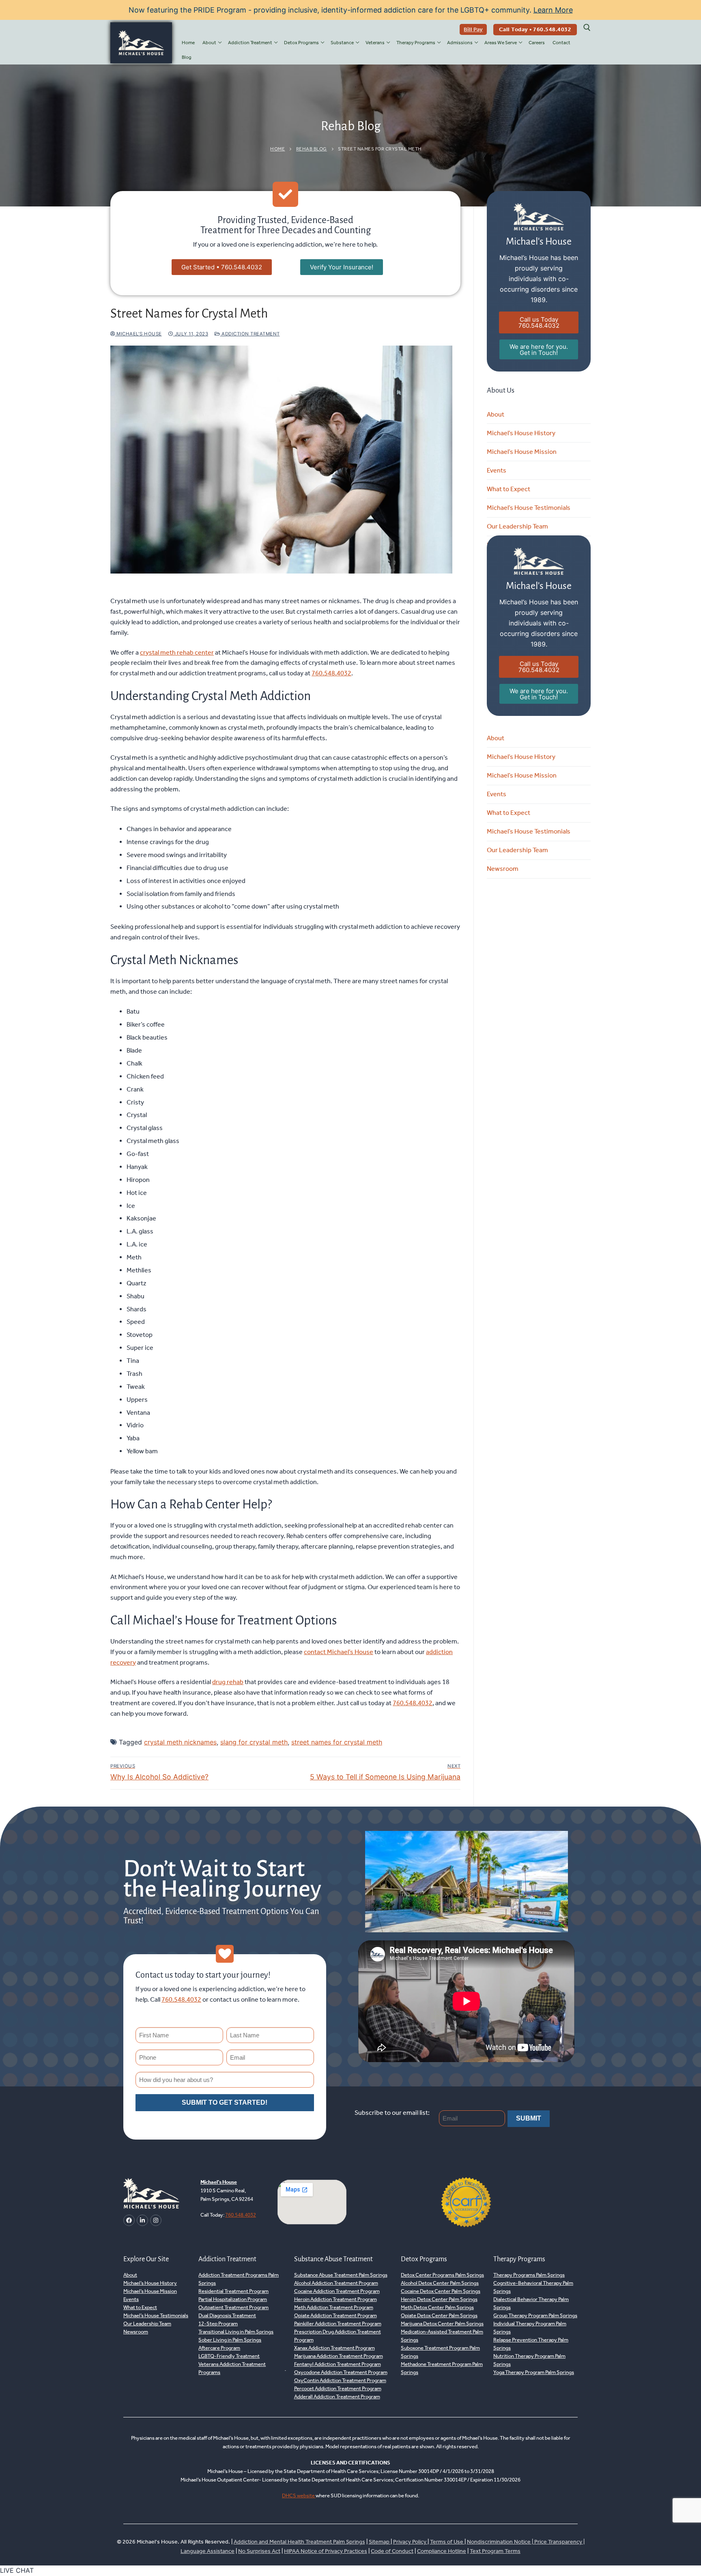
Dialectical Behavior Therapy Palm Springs (531, 2303)
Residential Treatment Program (233, 2291)
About (496, 414)
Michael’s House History (521, 433)
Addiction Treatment (250, 334)
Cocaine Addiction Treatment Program (337, 2291)
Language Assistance (208, 2551)
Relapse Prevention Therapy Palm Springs (531, 2344)
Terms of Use (447, 2542)
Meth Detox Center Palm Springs (437, 2307)
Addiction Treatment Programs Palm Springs (239, 2279)
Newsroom (503, 869)
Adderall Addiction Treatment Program (337, 2397)
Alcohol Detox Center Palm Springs (440, 2283)
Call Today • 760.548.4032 (535, 29)
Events (497, 470)
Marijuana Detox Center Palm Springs (442, 2324)
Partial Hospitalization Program (233, 2299)
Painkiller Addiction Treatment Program (338, 2324)
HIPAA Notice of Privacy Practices (326, 2551)
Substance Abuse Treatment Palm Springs (341, 2275)
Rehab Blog (312, 149)
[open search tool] (587, 28)
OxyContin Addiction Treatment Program (340, 2380)
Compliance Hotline (442, 2551)
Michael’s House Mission (522, 452)
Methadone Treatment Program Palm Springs (442, 2368)
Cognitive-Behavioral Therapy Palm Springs (533, 2287)
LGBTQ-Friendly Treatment (229, 2356)
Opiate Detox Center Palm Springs (439, 2315)
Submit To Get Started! (225, 2102)
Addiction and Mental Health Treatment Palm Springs (299, 2542)
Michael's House (139, 334)
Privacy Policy (410, 2542)
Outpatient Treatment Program (233, 2307)
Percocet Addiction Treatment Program (338, 2388)
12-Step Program (218, 2324)
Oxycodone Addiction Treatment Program (341, 2372)
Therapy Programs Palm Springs (529, 2275)
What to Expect (509, 489)
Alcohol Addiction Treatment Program (336, 2283)
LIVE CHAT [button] (17, 2570)
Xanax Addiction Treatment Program (334, 2348)
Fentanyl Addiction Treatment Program (338, 2364)
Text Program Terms (495, 2551)
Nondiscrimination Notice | (501, 2542)
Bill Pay (473, 29)
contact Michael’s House (339, 1652)
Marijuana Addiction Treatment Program (339, 2356)
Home (277, 149)
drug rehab (228, 1682)
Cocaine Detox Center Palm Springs (441, 2291)
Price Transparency (558, 2542)
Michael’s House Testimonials (529, 508)
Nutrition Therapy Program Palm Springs (529, 2360)
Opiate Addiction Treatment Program (335, 2315)
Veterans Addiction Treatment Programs (232, 2368)
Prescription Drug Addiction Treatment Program (338, 2336)
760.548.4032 (331, 673)
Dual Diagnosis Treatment (227, 2315)
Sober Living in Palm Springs (230, 2340)
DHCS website (299, 2495)
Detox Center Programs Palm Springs (442, 2275)
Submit (529, 2118)
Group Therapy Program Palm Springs (535, 2315)
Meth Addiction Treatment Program (334, 2307)
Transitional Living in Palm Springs (236, 2332)
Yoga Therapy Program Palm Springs (534, 2372)
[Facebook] (129, 2220)
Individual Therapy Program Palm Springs (530, 2328)
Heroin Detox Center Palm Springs (439, 2299)
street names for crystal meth (337, 1742)
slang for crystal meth (254, 1742)
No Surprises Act (259, 2551)
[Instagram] (156, 2220)
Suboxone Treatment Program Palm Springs (440, 2352)
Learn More (553, 10)
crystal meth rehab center (177, 652)
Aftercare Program (219, 2348)
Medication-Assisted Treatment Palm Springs (442, 2336)
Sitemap (380, 2542)
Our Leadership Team (517, 526)
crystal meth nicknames (180, 1742)
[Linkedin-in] (142, 2220)
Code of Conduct (392, 2551)
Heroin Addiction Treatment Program (335, 2299)
